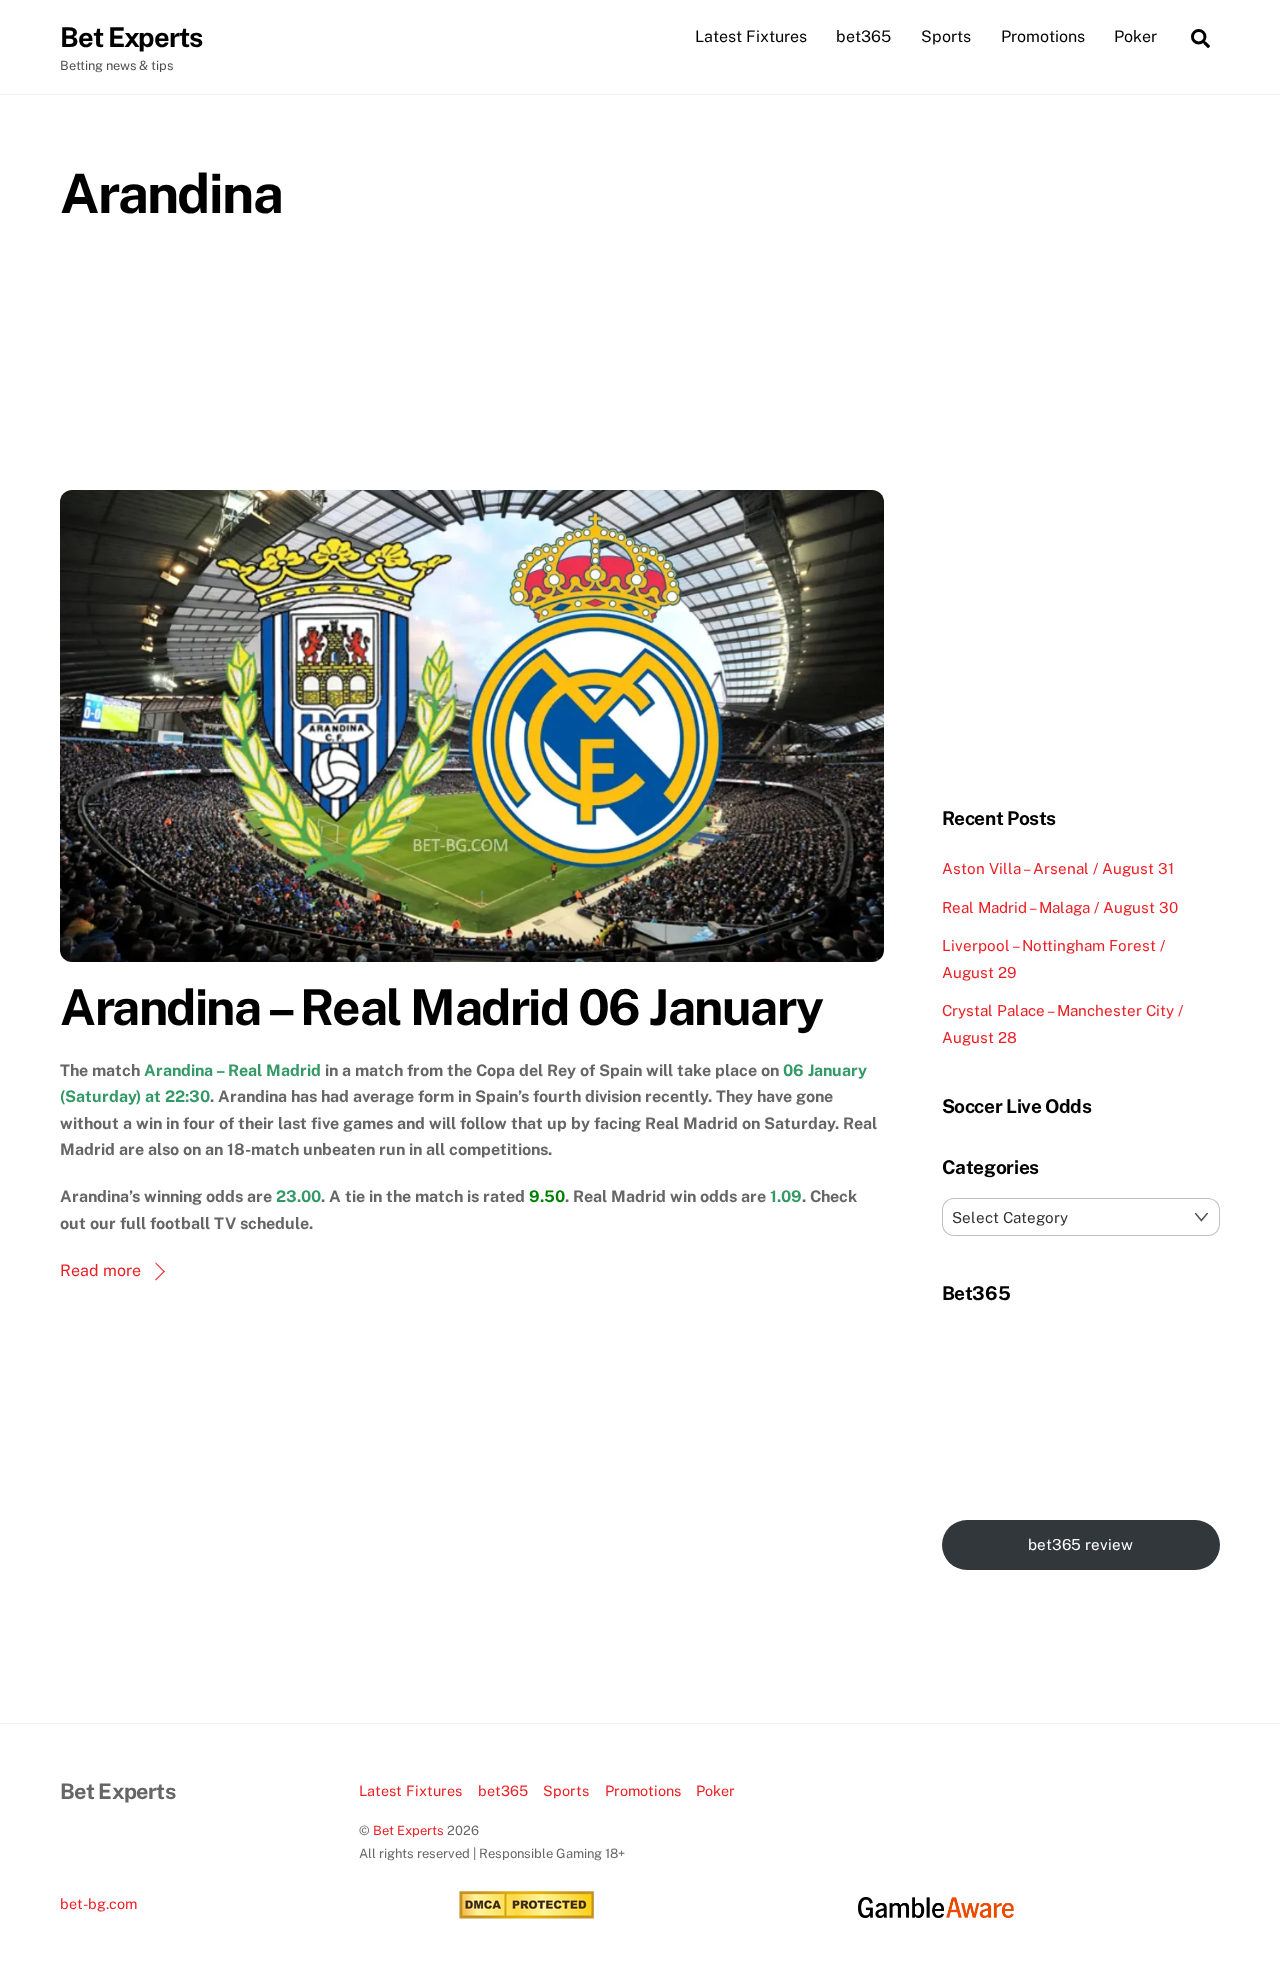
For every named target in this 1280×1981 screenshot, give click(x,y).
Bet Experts (408, 1830)
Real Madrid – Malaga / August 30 (1060, 907)
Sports (946, 36)
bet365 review (1080, 1544)
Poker (1135, 36)
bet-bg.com (98, 1903)
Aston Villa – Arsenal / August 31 (1058, 868)
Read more (100, 1270)
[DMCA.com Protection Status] (526, 1913)
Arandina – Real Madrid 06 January (441, 1007)
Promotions (1043, 36)
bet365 (863, 36)
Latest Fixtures (751, 36)
